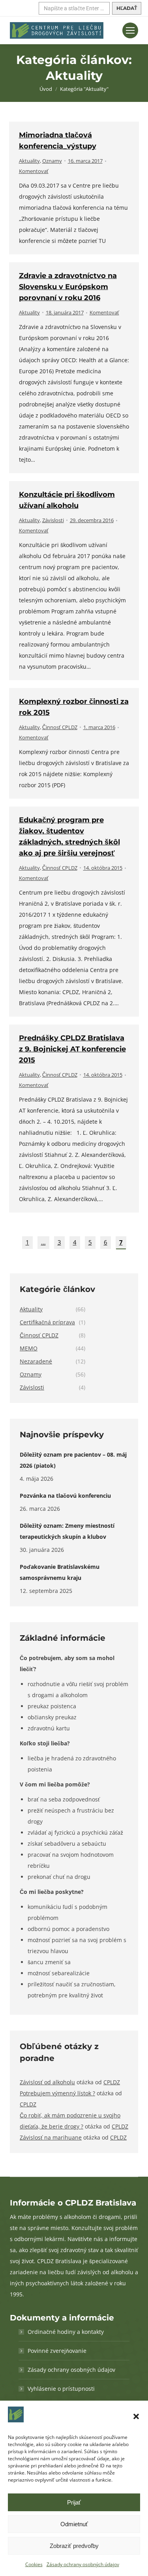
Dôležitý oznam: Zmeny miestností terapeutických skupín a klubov (67, 1531)
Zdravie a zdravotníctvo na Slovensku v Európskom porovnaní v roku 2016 (68, 287)
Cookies (34, 2564)
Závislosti (53, 520)
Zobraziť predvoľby (74, 2546)
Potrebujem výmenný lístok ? (57, 2093)
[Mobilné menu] (130, 30)
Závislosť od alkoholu (47, 2082)
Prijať (74, 2502)
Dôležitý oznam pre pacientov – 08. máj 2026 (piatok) (73, 1460)
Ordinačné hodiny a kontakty (66, 2332)
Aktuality (29, 161)
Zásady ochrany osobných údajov (83, 2564)
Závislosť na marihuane (51, 2137)
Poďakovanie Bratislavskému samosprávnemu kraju (60, 1572)
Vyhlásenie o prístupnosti (61, 2389)
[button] (136, 2416)
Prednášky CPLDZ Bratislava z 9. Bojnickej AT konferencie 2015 (72, 1049)
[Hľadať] (127, 8)
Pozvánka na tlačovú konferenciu (65, 1496)
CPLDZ (112, 2082)
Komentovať (34, 171)
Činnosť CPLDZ (60, 727)
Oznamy (52, 161)
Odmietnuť (74, 2524)
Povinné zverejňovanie (57, 2351)
